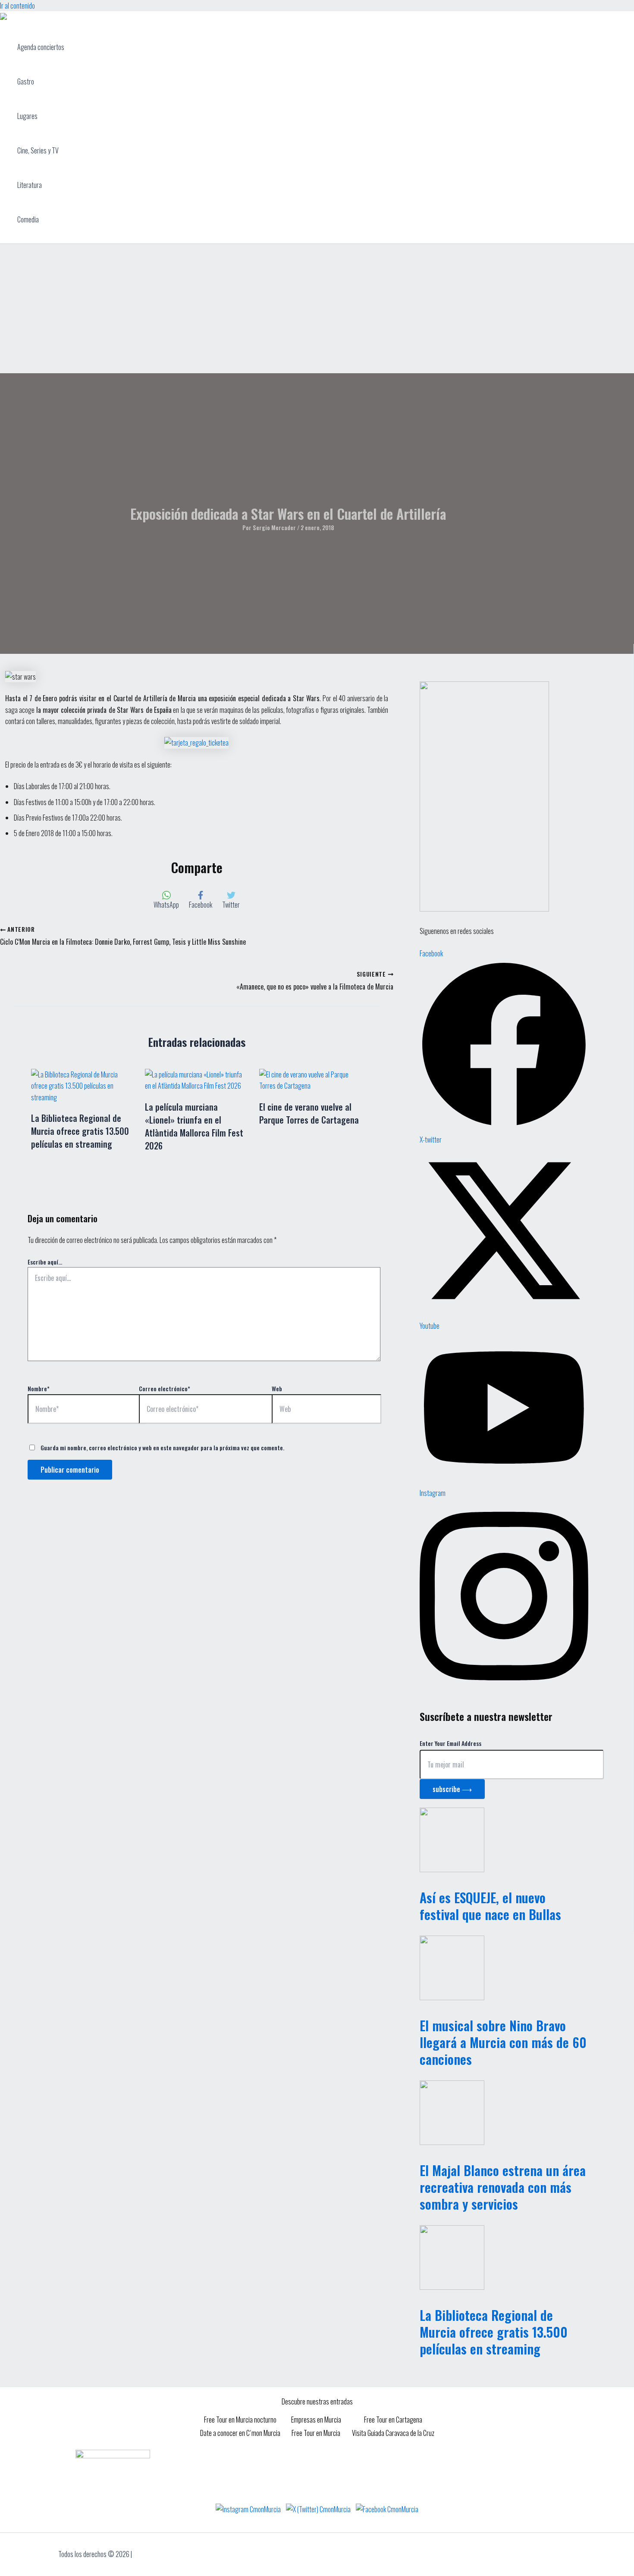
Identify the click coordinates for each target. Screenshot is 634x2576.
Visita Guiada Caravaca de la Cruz (393, 2433)
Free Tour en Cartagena (393, 2420)
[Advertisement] (317, 309)
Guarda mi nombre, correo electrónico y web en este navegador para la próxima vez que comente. (162, 1447)
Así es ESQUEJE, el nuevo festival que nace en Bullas (490, 1906)
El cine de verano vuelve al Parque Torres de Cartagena (309, 1113)
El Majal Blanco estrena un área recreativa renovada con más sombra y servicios (503, 2187)
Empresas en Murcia (316, 2420)
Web (277, 1388)
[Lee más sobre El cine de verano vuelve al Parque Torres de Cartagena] (311, 1086)
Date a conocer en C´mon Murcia (240, 2433)
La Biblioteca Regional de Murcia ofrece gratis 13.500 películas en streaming (80, 1131)
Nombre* (39, 1388)
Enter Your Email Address (450, 1743)
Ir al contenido (17, 6)
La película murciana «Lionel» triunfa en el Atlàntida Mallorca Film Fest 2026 (194, 1126)
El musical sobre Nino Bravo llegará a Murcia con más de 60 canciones (503, 2042)
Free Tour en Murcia (316, 2433)
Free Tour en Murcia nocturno (240, 2420)
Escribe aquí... (45, 1262)
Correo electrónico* (165, 1388)
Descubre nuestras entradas (317, 2401)
